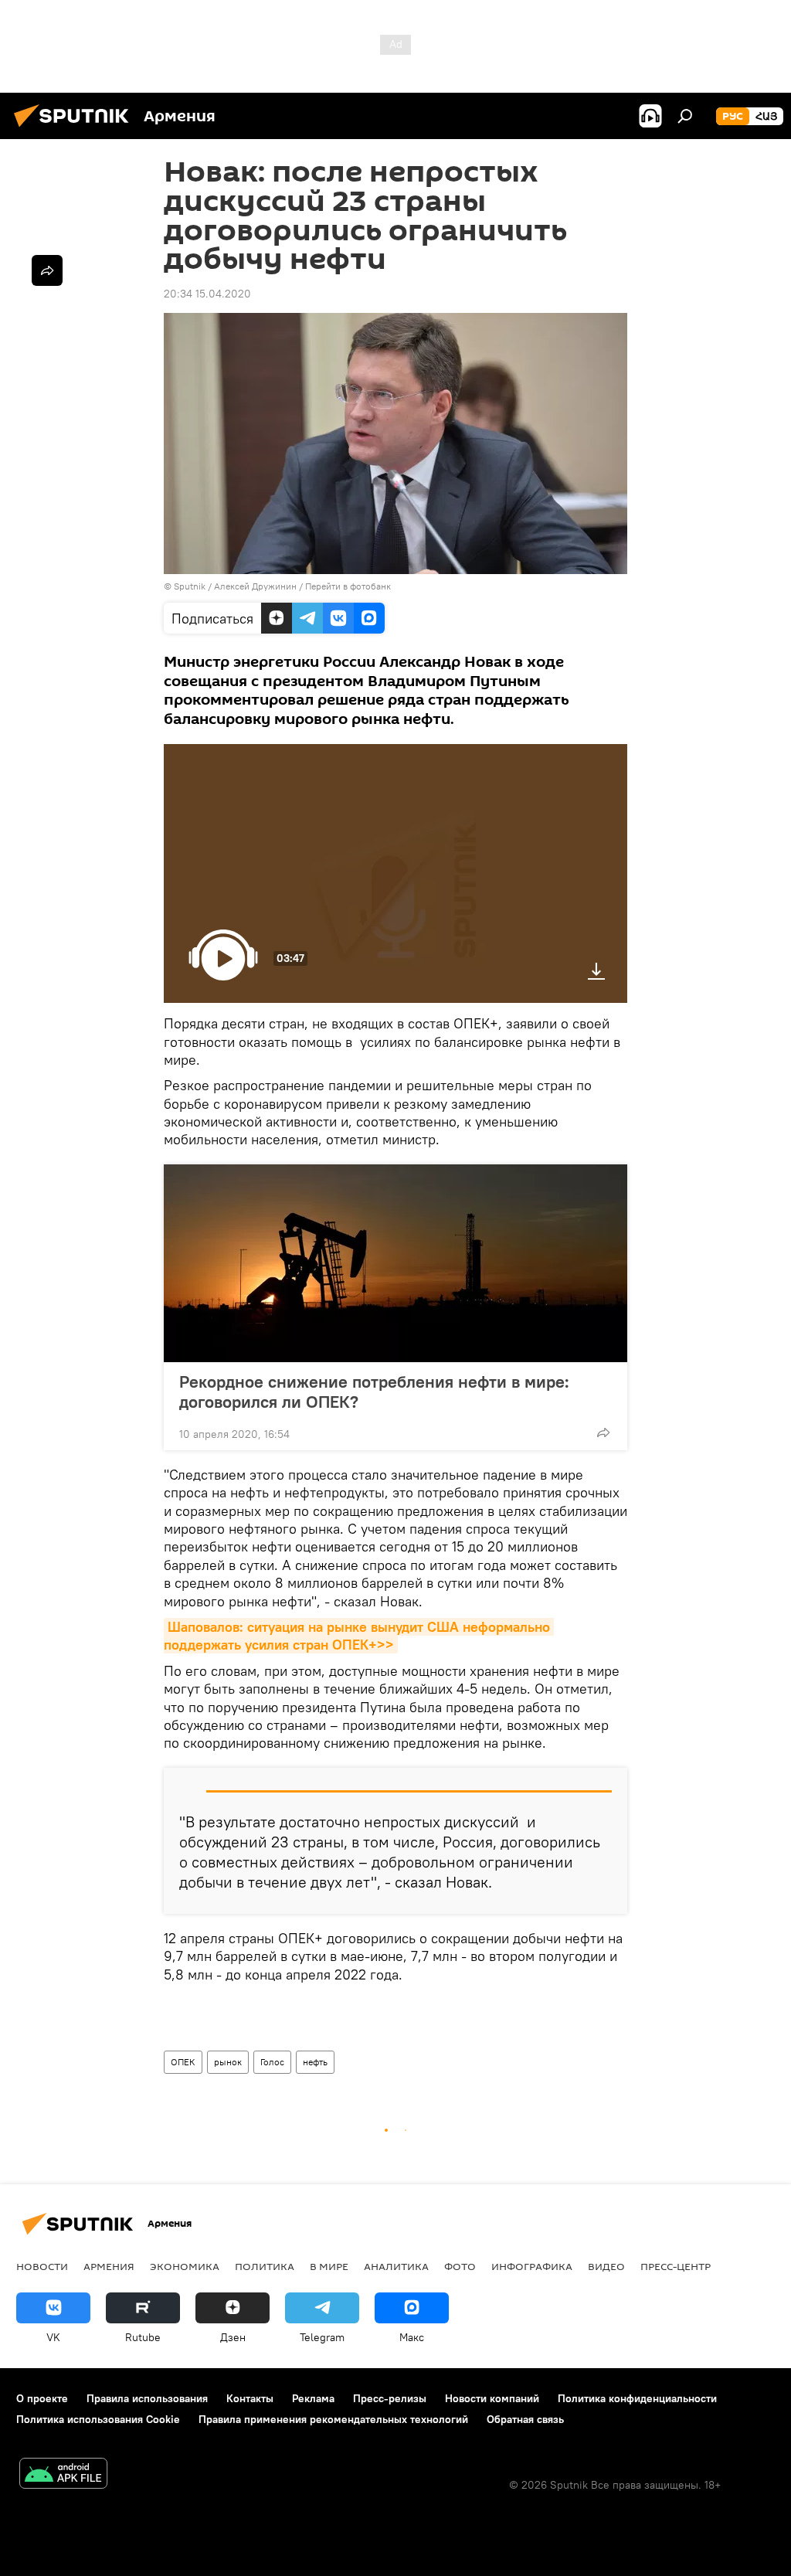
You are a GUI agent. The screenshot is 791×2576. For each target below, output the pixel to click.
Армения (109, 2266)
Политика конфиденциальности (637, 2398)
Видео (606, 2266)
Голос (272, 2062)
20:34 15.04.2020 (207, 294)
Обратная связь (525, 2419)
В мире (329, 2266)
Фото (460, 2266)
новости (42, 2266)
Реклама (313, 2398)
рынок (228, 2062)
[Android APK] (63, 2475)
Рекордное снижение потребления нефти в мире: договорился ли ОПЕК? (374, 1392)
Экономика (185, 2266)
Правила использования (147, 2398)
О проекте (42, 2398)
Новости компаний (492, 2398)
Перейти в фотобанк (348, 586)
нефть (315, 2062)
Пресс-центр (676, 2266)
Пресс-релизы (390, 2398)
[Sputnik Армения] (76, 129)
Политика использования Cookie (98, 2419)
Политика (265, 2266)
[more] (603, 1432)
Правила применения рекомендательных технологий (333, 2419)
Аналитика (396, 2266)
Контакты (250, 2398)
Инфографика (532, 2266)
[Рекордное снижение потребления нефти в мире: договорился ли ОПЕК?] (395, 1263)
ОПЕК (183, 2062)
